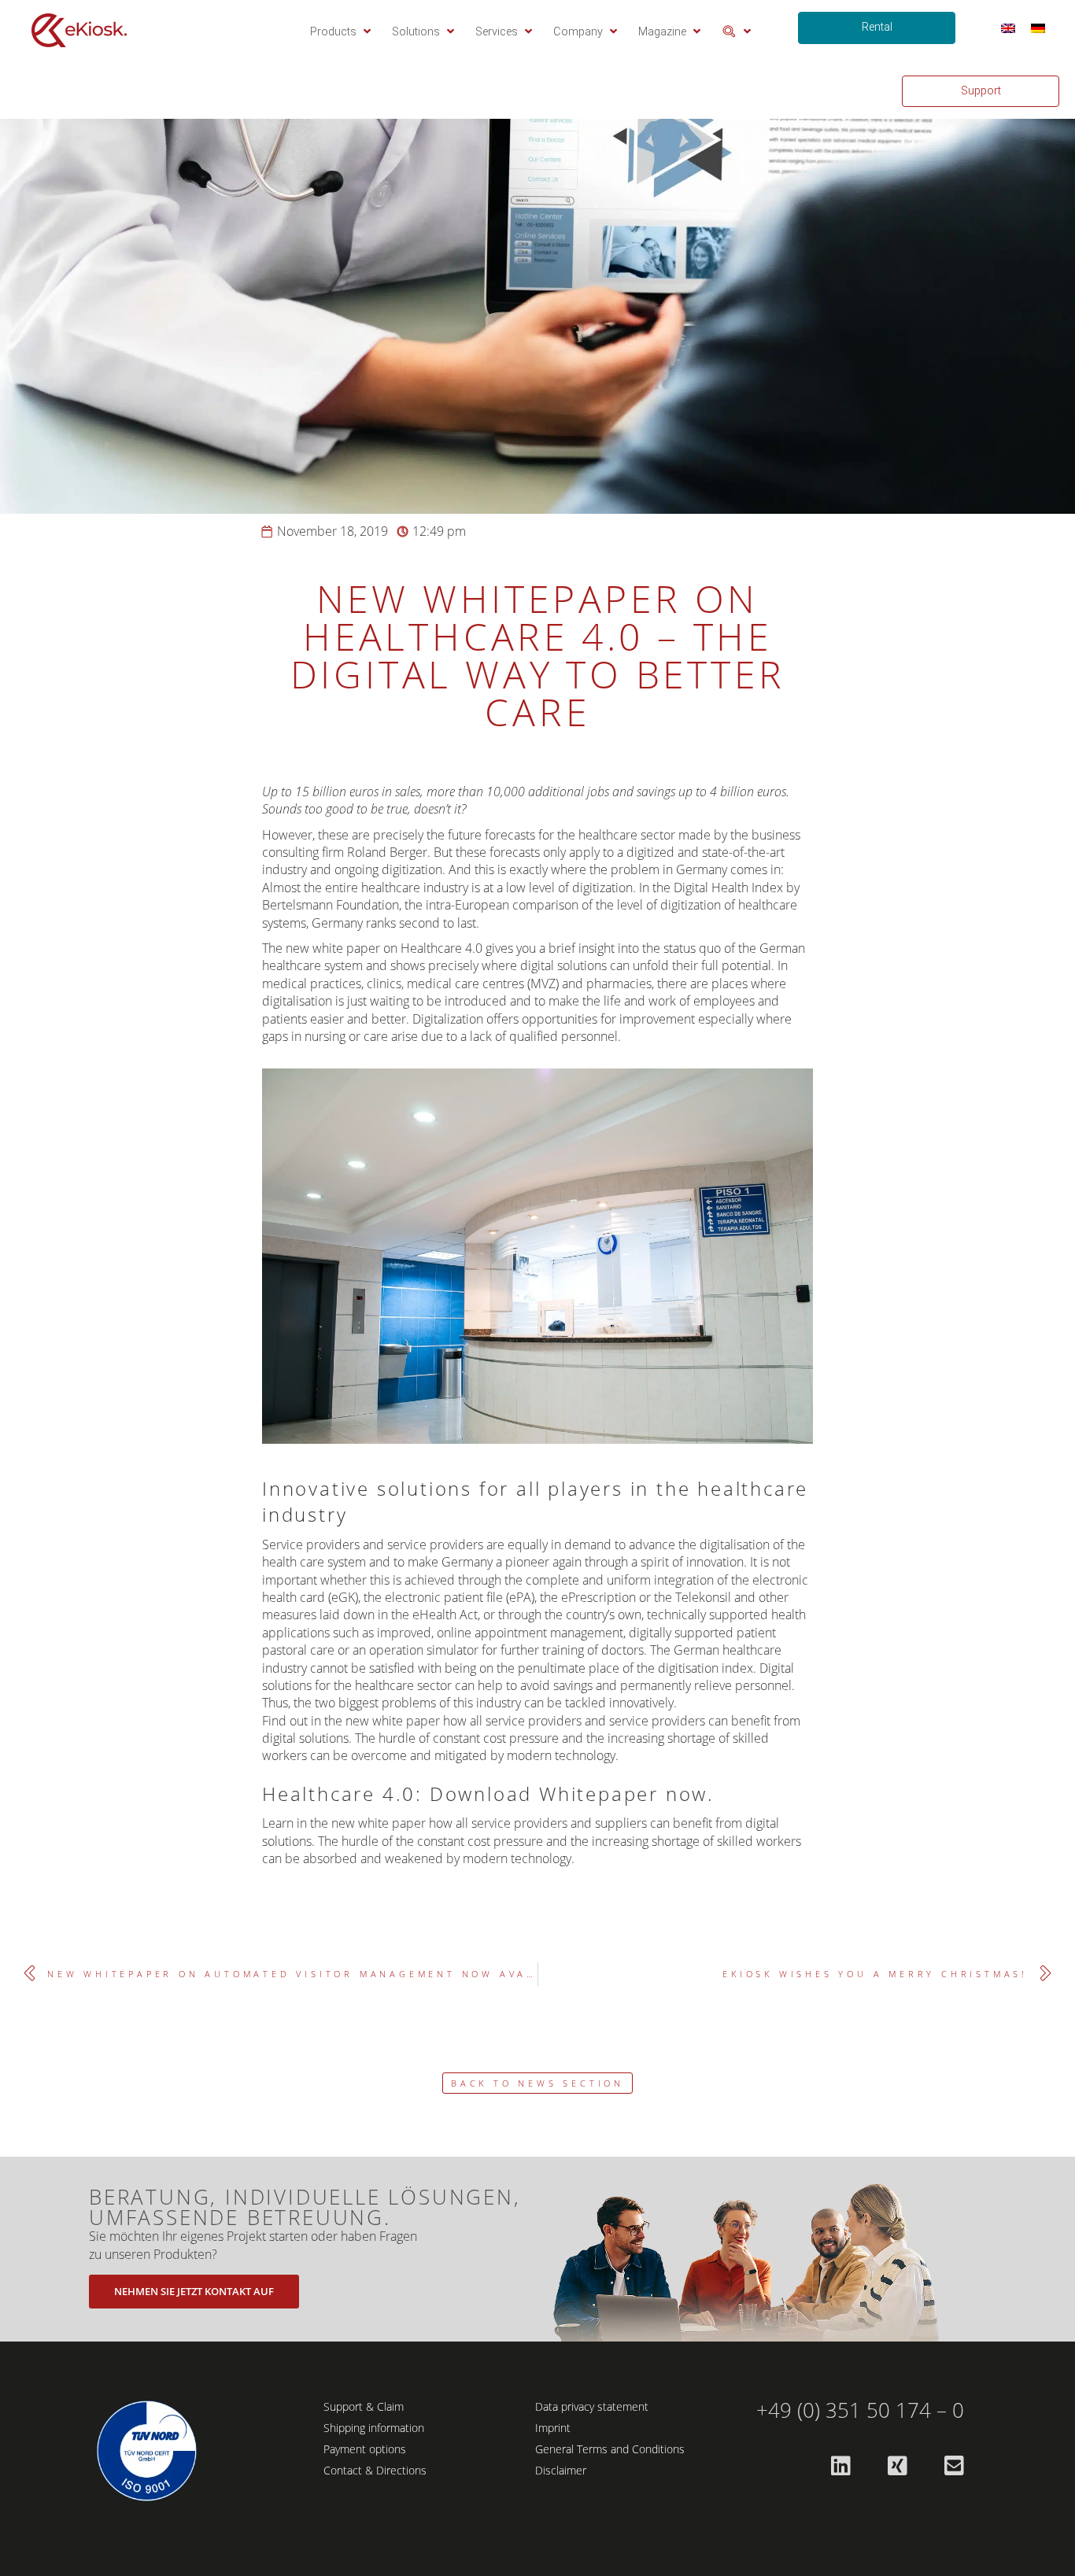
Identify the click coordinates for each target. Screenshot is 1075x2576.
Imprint (553, 2428)
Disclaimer (561, 2470)
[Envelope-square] (954, 2466)
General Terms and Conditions (610, 2449)
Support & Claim (364, 2406)
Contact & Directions (375, 2470)
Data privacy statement (592, 2406)
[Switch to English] (1008, 28)
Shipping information (374, 2428)
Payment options (365, 2449)
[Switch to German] (1038, 28)
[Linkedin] (840, 2466)
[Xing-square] (897, 2466)
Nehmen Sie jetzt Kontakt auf (194, 2291)
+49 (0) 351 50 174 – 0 (860, 2410)
